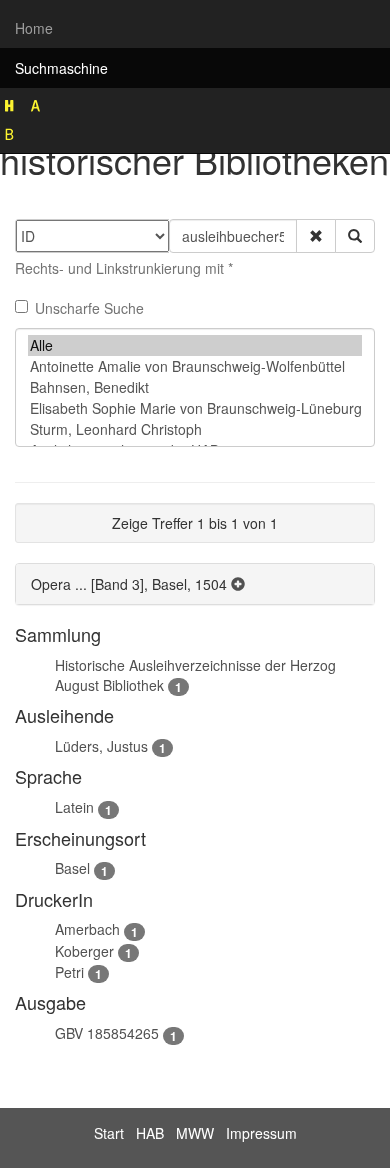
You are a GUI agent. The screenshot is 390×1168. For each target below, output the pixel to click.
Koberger (84, 951)
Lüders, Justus (101, 746)
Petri (69, 972)
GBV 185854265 (107, 1033)
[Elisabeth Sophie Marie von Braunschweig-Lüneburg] (195, 408)
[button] (316, 236)
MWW (195, 1133)
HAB (150, 1133)
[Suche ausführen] (355, 236)
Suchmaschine (61, 68)
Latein (74, 807)
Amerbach (87, 929)
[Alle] (195, 345)
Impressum (261, 1133)
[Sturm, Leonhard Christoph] (195, 429)
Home (34, 28)
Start (109, 1133)
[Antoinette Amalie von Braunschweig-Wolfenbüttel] (195, 366)
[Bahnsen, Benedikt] (195, 387)
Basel (72, 868)
